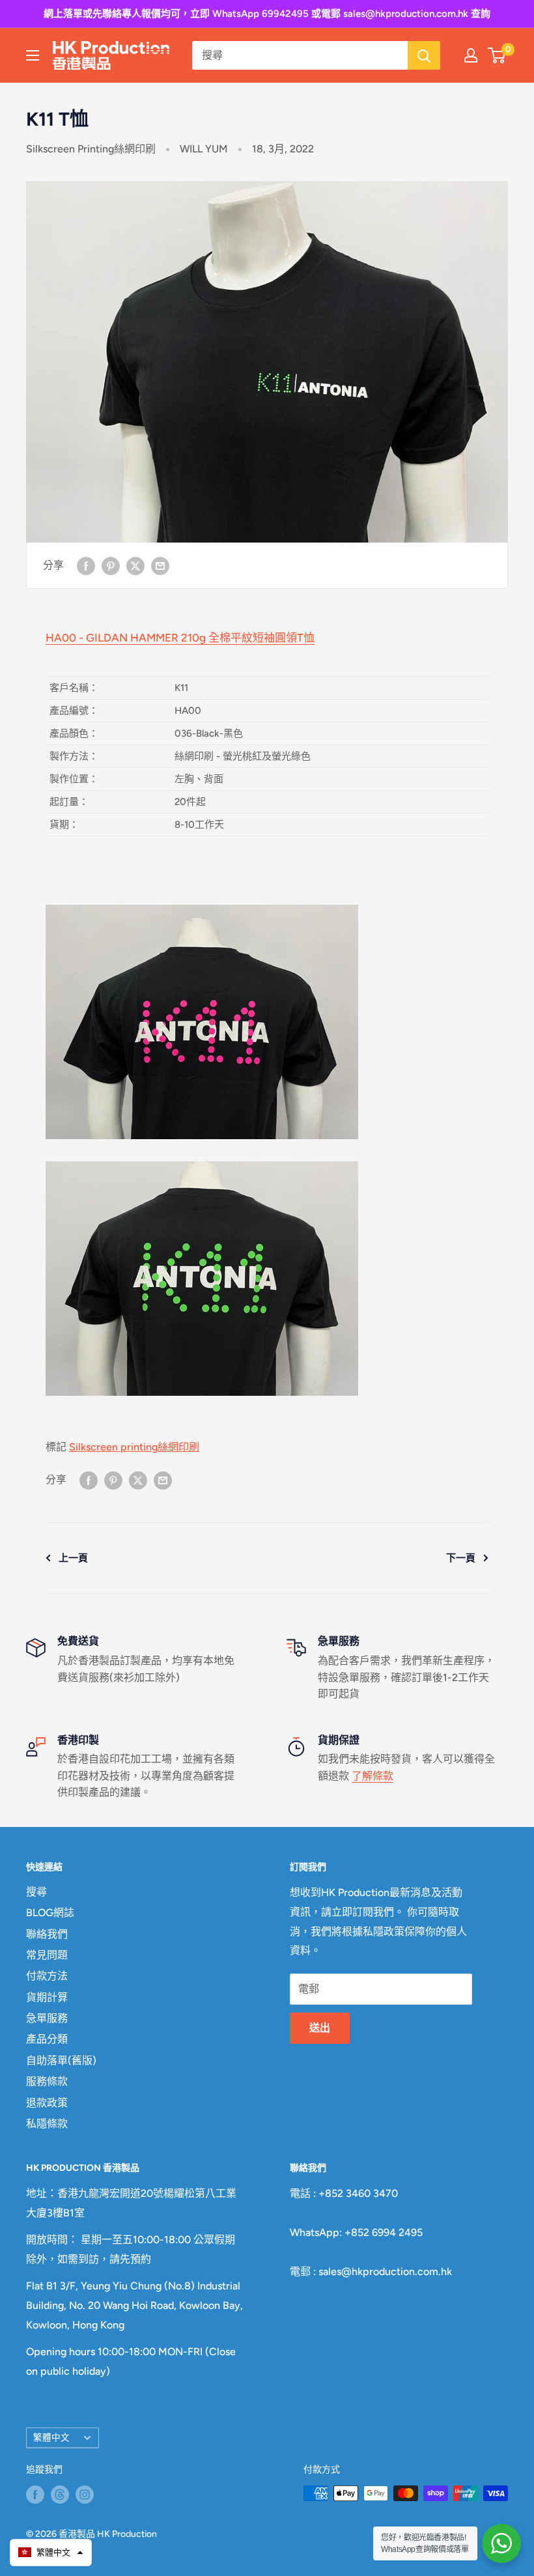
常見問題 (47, 1955)
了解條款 (372, 1776)
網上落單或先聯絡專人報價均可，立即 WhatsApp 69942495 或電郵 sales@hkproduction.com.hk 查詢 (267, 14)
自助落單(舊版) (61, 2060)
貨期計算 (47, 1997)
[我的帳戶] (471, 55)
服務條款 (47, 2081)
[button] (51, 2553)
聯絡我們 (47, 1934)
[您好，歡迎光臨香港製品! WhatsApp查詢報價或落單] (501, 2543)
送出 (320, 2028)
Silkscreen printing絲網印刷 (134, 1447)
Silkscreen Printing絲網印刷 (91, 149)
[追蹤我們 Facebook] (35, 2495)
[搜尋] (424, 55)
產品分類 (47, 2039)
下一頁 (461, 1558)
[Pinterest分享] (111, 565)
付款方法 (47, 1976)
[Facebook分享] (86, 565)
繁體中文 (51, 2437)
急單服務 (47, 2018)
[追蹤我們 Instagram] (85, 2495)
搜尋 (36, 1892)
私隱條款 (47, 2124)
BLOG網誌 (50, 1913)
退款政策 (47, 2103)
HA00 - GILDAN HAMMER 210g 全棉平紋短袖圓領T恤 (180, 638)
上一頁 (73, 1558)
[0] (497, 55)
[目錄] (33, 55)
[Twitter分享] (135, 565)
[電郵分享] (160, 565)
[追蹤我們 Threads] (60, 2495)
